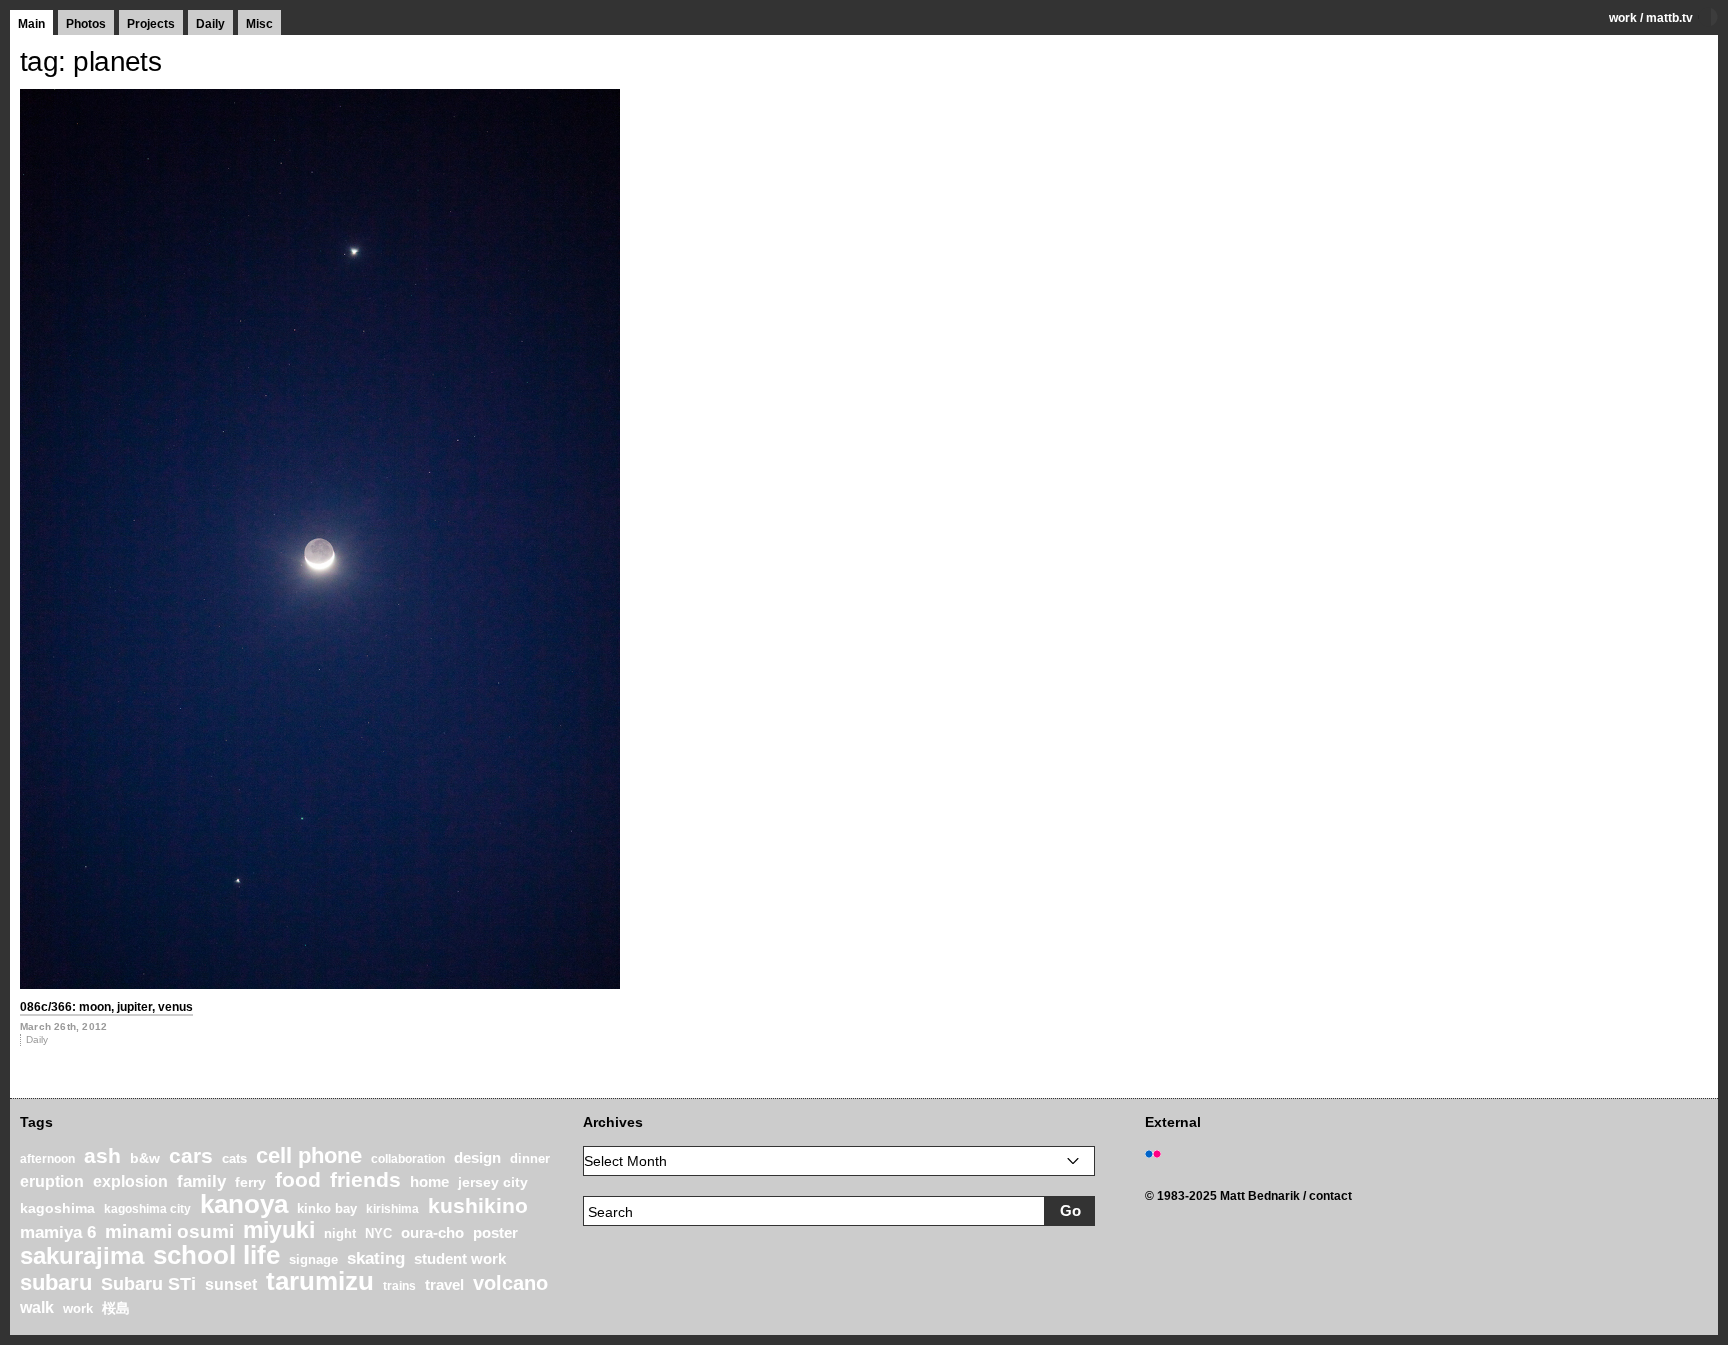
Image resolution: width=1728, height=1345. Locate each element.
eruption (52, 1181)
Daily (210, 24)
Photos (86, 24)
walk (37, 1307)
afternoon (47, 1159)
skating (376, 1258)
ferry (250, 1182)
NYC (378, 1234)
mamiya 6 (58, 1232)
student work (460, 1259)
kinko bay (327, 1208)
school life (216, 1255)
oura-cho (432, 1232)
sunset (231, 1284)
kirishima (392, 1209)
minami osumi (169, 1231)
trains (399, 1286)
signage (313, 1259)
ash (102, 1155)
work (1623, 18)
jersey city (493, 1182)
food (298, 1179)
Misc (259, 24)
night (340, 1234)
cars (191, 1156)
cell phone (309, 1155)
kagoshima (57, 1208)
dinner (530, 1158)
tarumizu (320, 1281)
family (201, 1181)
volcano (510, 1283)
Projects (151, 24)
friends (365, 1179)
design (477, 1157)
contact (1330, 1196)
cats (234, 1158)
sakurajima (82, 1255)
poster (495, 1232)
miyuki (279, 1230)
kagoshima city (147, 1209)
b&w (145, 1158)
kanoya (244, 1204)
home (429, 1182)
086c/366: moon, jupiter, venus (106, 1007)
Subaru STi (148, 1284)
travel (444, 1285)
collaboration (408, 1159)
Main (31, 24)
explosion (130, 1181)
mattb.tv (1669, 18)
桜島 (116, 1308)
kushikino (478, 1205)
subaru (56, 1282)
